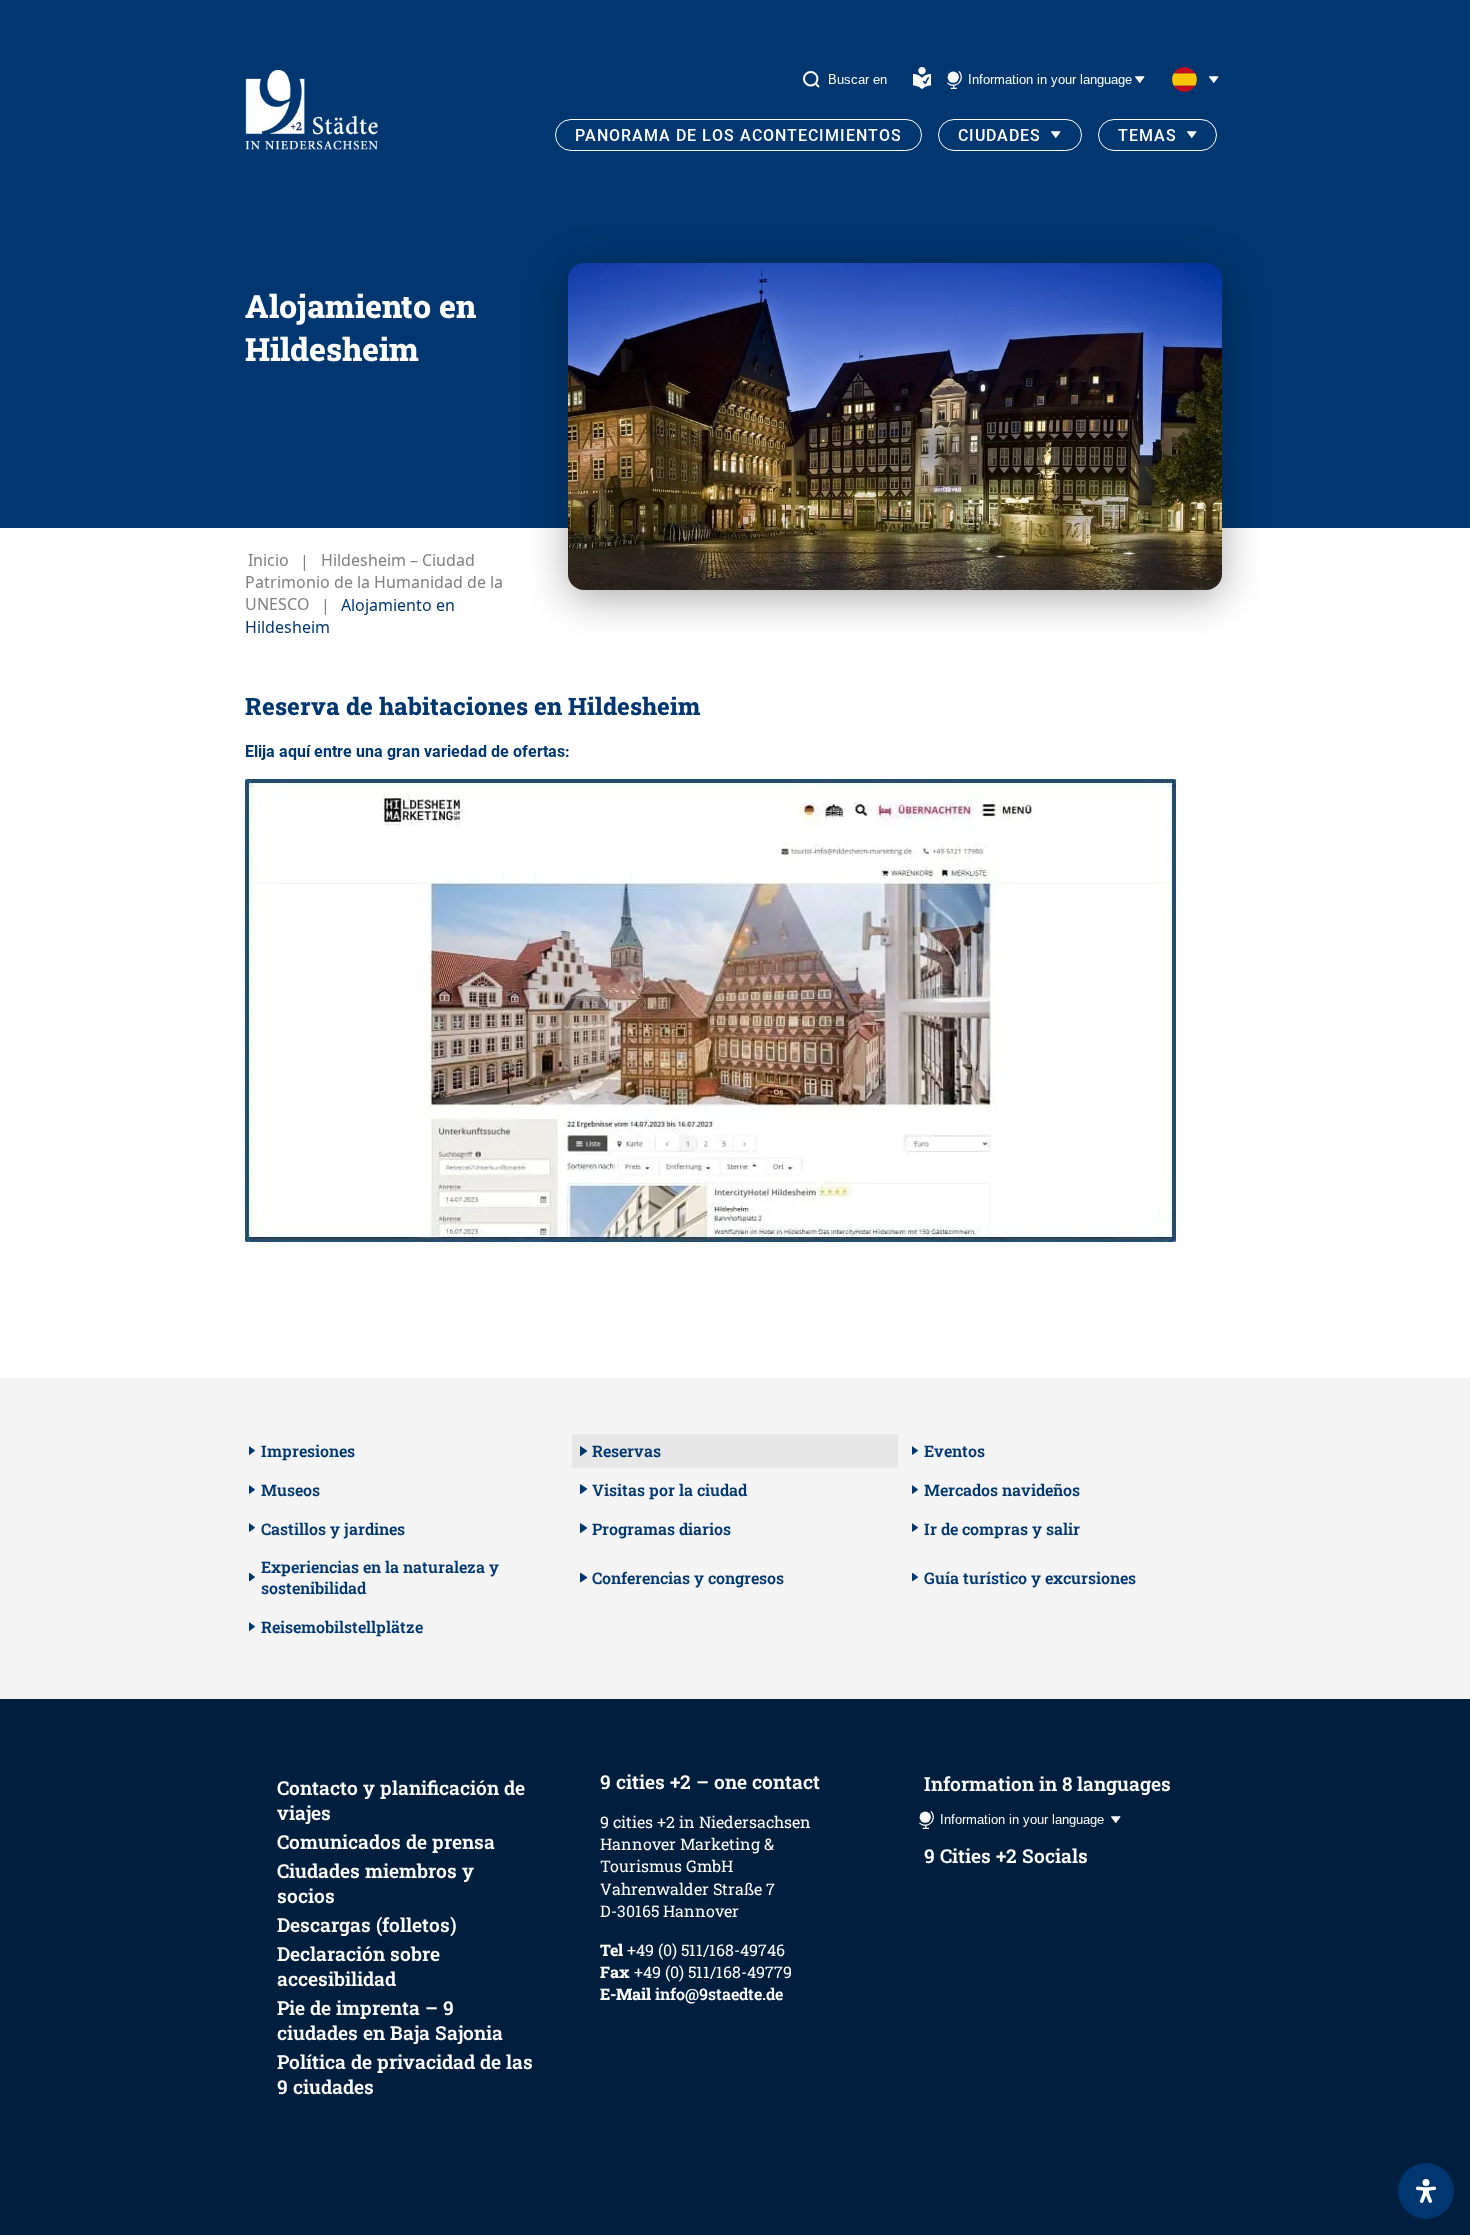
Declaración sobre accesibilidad (358, 1966)
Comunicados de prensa (386, 1841)
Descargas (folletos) (367, 1924)
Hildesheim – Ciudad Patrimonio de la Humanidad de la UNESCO (374, 583)
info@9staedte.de (719, 1993)
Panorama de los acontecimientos (738, 135)
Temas (1147, 135)
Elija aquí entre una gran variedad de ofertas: (407, 751)
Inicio (268, 561)
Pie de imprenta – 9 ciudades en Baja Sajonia (390, 2020)
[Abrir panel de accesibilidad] (1426, 2191)
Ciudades (999, 135)
